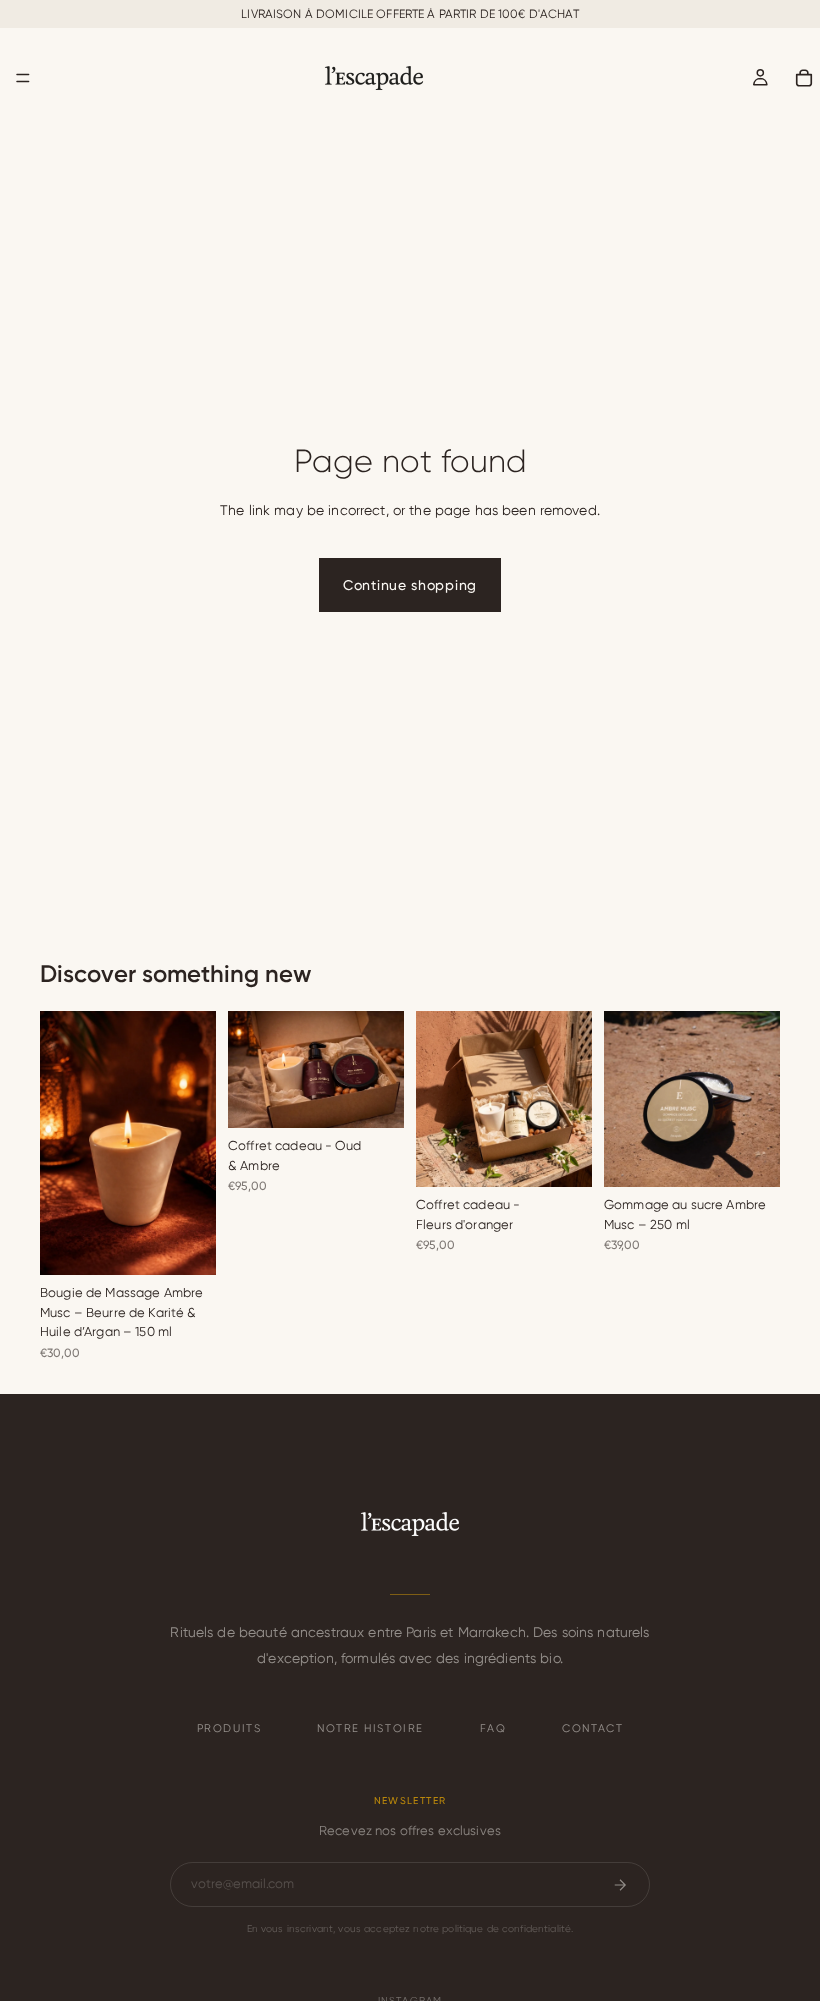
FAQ (493, 1728)
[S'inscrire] (620, 1885)
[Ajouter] (185, 1244)
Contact (592, 1728)
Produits (229, 1728)
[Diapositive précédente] (62, 1143)
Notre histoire (370, 1728)
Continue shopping (410, 585)
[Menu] (23, 78)
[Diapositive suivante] (194, 1143)
